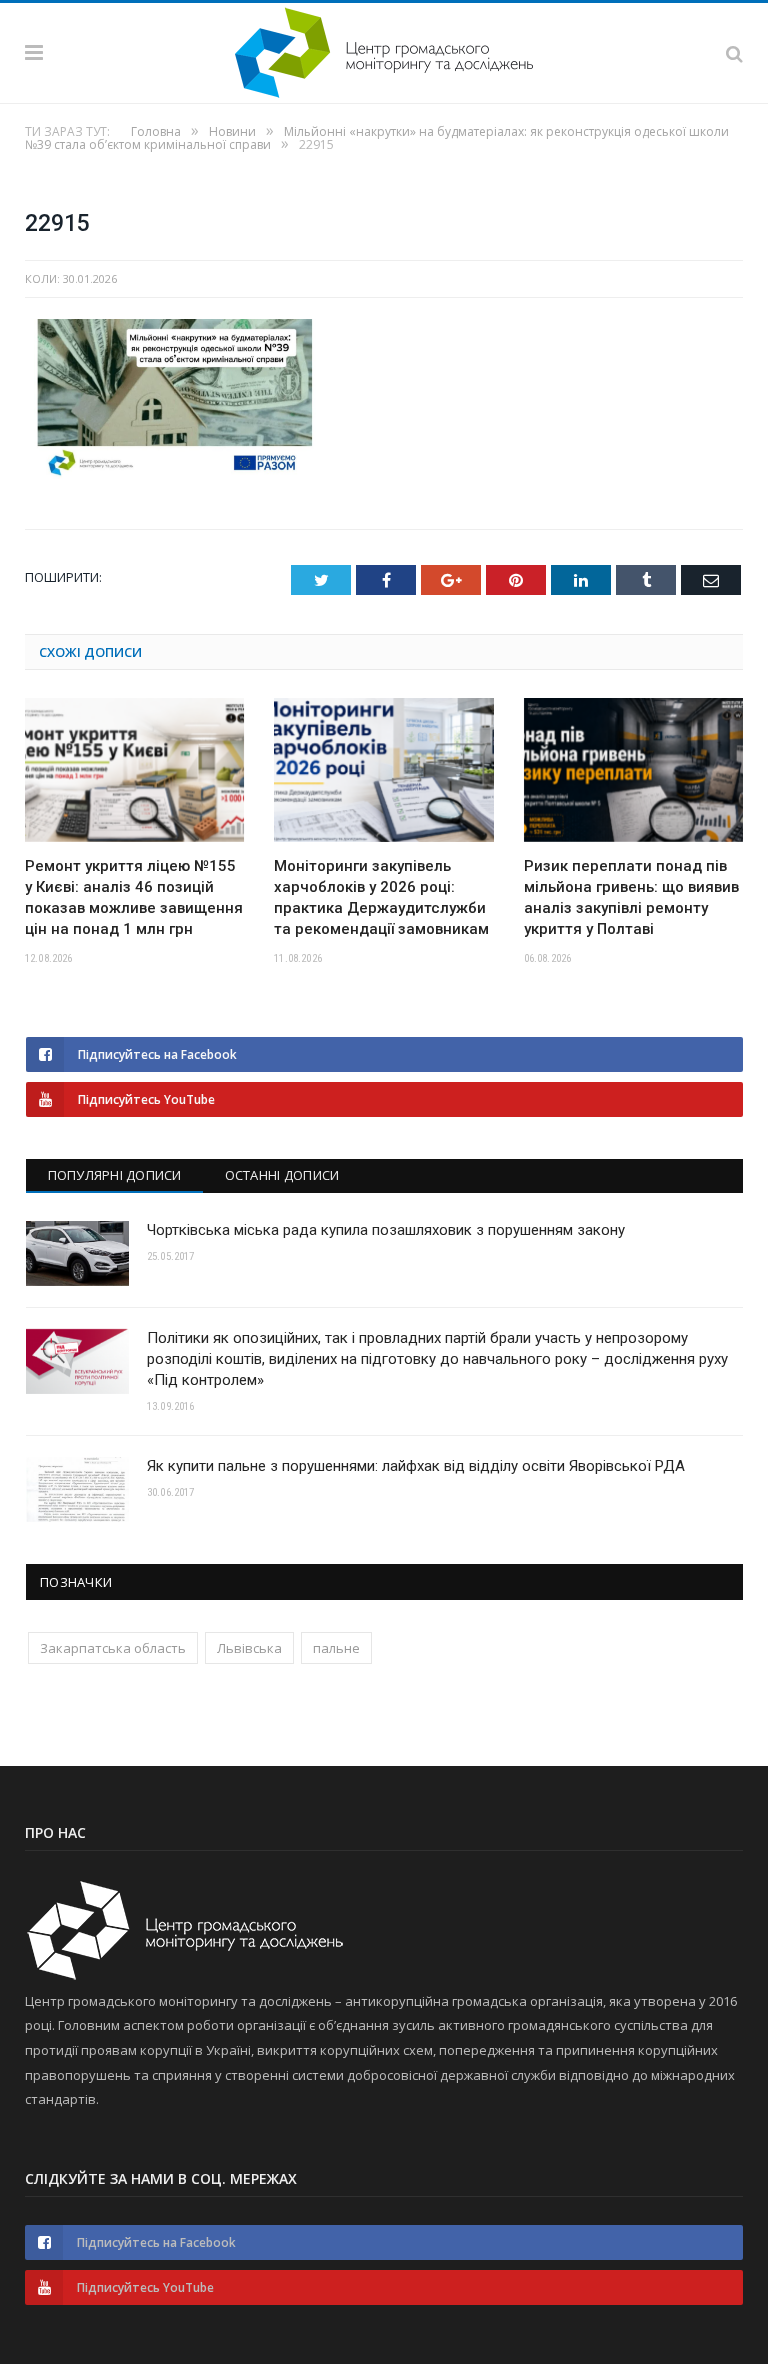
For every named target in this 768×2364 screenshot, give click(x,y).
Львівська (249, 1648)
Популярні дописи (115, 1175)
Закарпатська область (113, 1648)
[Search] (734, 53)
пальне (336, 1648)
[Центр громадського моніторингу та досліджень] (384, 49)
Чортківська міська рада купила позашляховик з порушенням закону (386, 1230)
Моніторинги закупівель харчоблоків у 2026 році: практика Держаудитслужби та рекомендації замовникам (381, 897)
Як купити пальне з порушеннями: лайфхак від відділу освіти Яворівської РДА (416, 1466)
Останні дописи (282, 1175)
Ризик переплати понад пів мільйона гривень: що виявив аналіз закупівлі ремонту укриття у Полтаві (631, 897)
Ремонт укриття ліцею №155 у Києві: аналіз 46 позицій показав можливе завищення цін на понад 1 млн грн (134, 897)
